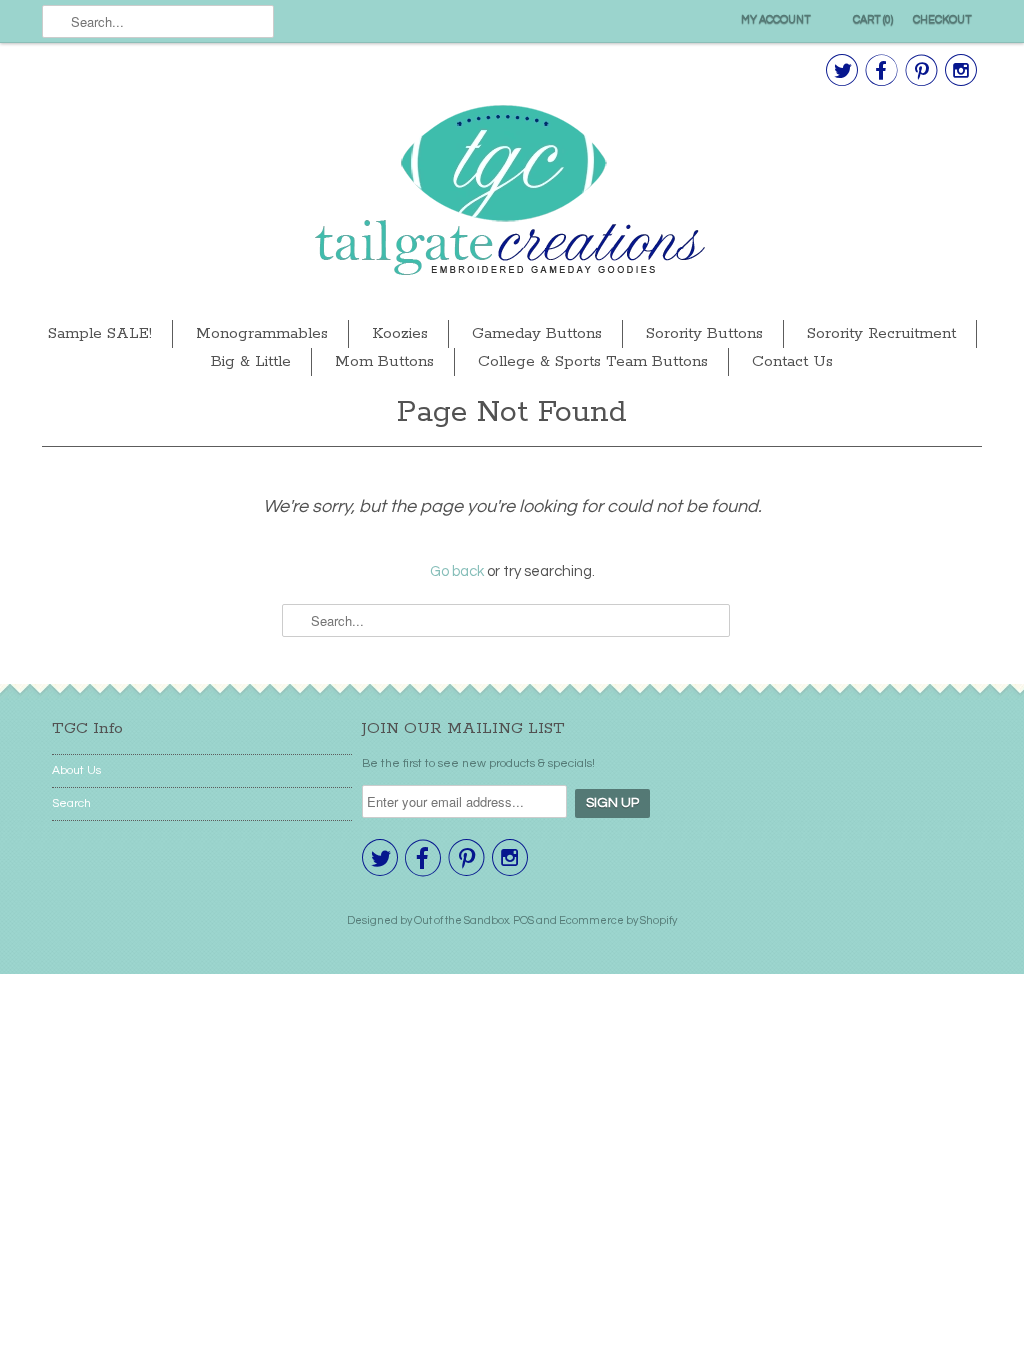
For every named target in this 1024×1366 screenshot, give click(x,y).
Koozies (400, 333)
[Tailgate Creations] (512, 192)
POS (523, 920)
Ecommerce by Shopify (618, 920)
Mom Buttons (384, 361)
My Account (776, 19)
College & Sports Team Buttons (593, 361)
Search (71, 803)
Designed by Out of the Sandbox (428, 920)
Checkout (942, 19)
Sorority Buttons (704, 333)
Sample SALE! (100, 333)
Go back (457, 571)
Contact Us (792, 361)
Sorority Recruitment (881, 333)
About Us (76, 770)
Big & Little (251, 361)
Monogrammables (262, 333)
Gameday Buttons (537, 333)
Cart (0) (873, 19)
